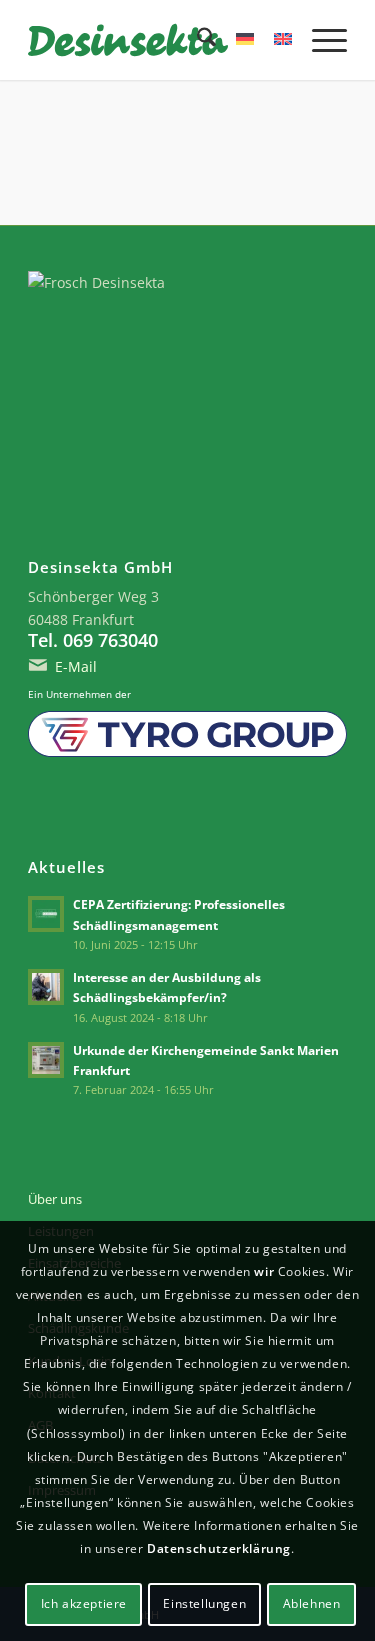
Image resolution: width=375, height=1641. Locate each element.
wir (264, 1271)
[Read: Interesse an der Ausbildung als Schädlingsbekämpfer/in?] (46, 987)
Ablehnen (312, 1603)
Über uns (55, 1199)
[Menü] (319, 40)
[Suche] (196, 40)
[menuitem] (196, 40)
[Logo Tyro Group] (187, 734)
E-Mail (76, 666)
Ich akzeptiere (84, 1603)
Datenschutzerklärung (219, 1548)
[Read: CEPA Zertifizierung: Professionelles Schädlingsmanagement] (46, 914)
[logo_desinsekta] (155, 40)
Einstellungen (204, 1603)
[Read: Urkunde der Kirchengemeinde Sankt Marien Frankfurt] (46, 1060)
